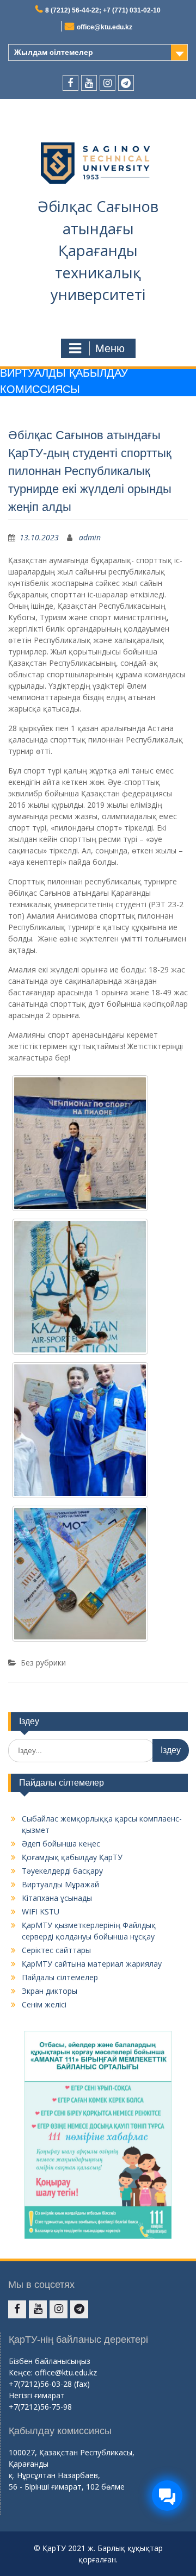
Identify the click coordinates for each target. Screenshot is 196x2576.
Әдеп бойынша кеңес (61, 1844)
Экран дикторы (50, 1991)
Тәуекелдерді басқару (62, 1871)
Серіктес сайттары (56, 1950)
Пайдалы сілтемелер (60, 1977)
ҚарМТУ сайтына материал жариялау (92, 1964)
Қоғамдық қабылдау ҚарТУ (72, 1857)
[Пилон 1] (80, 1143)
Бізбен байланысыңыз (50, 2361)
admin (90, 537)
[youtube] (89, 83)
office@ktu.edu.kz (105, 27)
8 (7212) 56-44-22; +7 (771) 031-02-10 (103, 10)
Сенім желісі (44, 2004)
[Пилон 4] (80, 1574)
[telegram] (126, 83)
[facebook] (71, 83)
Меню (110, 348)
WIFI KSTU (41, 1911)
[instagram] (108, 83)
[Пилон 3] (80, 1430)
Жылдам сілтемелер (54, 52)
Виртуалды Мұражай (60, 1884)
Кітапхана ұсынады (57, 1898)
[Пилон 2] (80, 1287)
